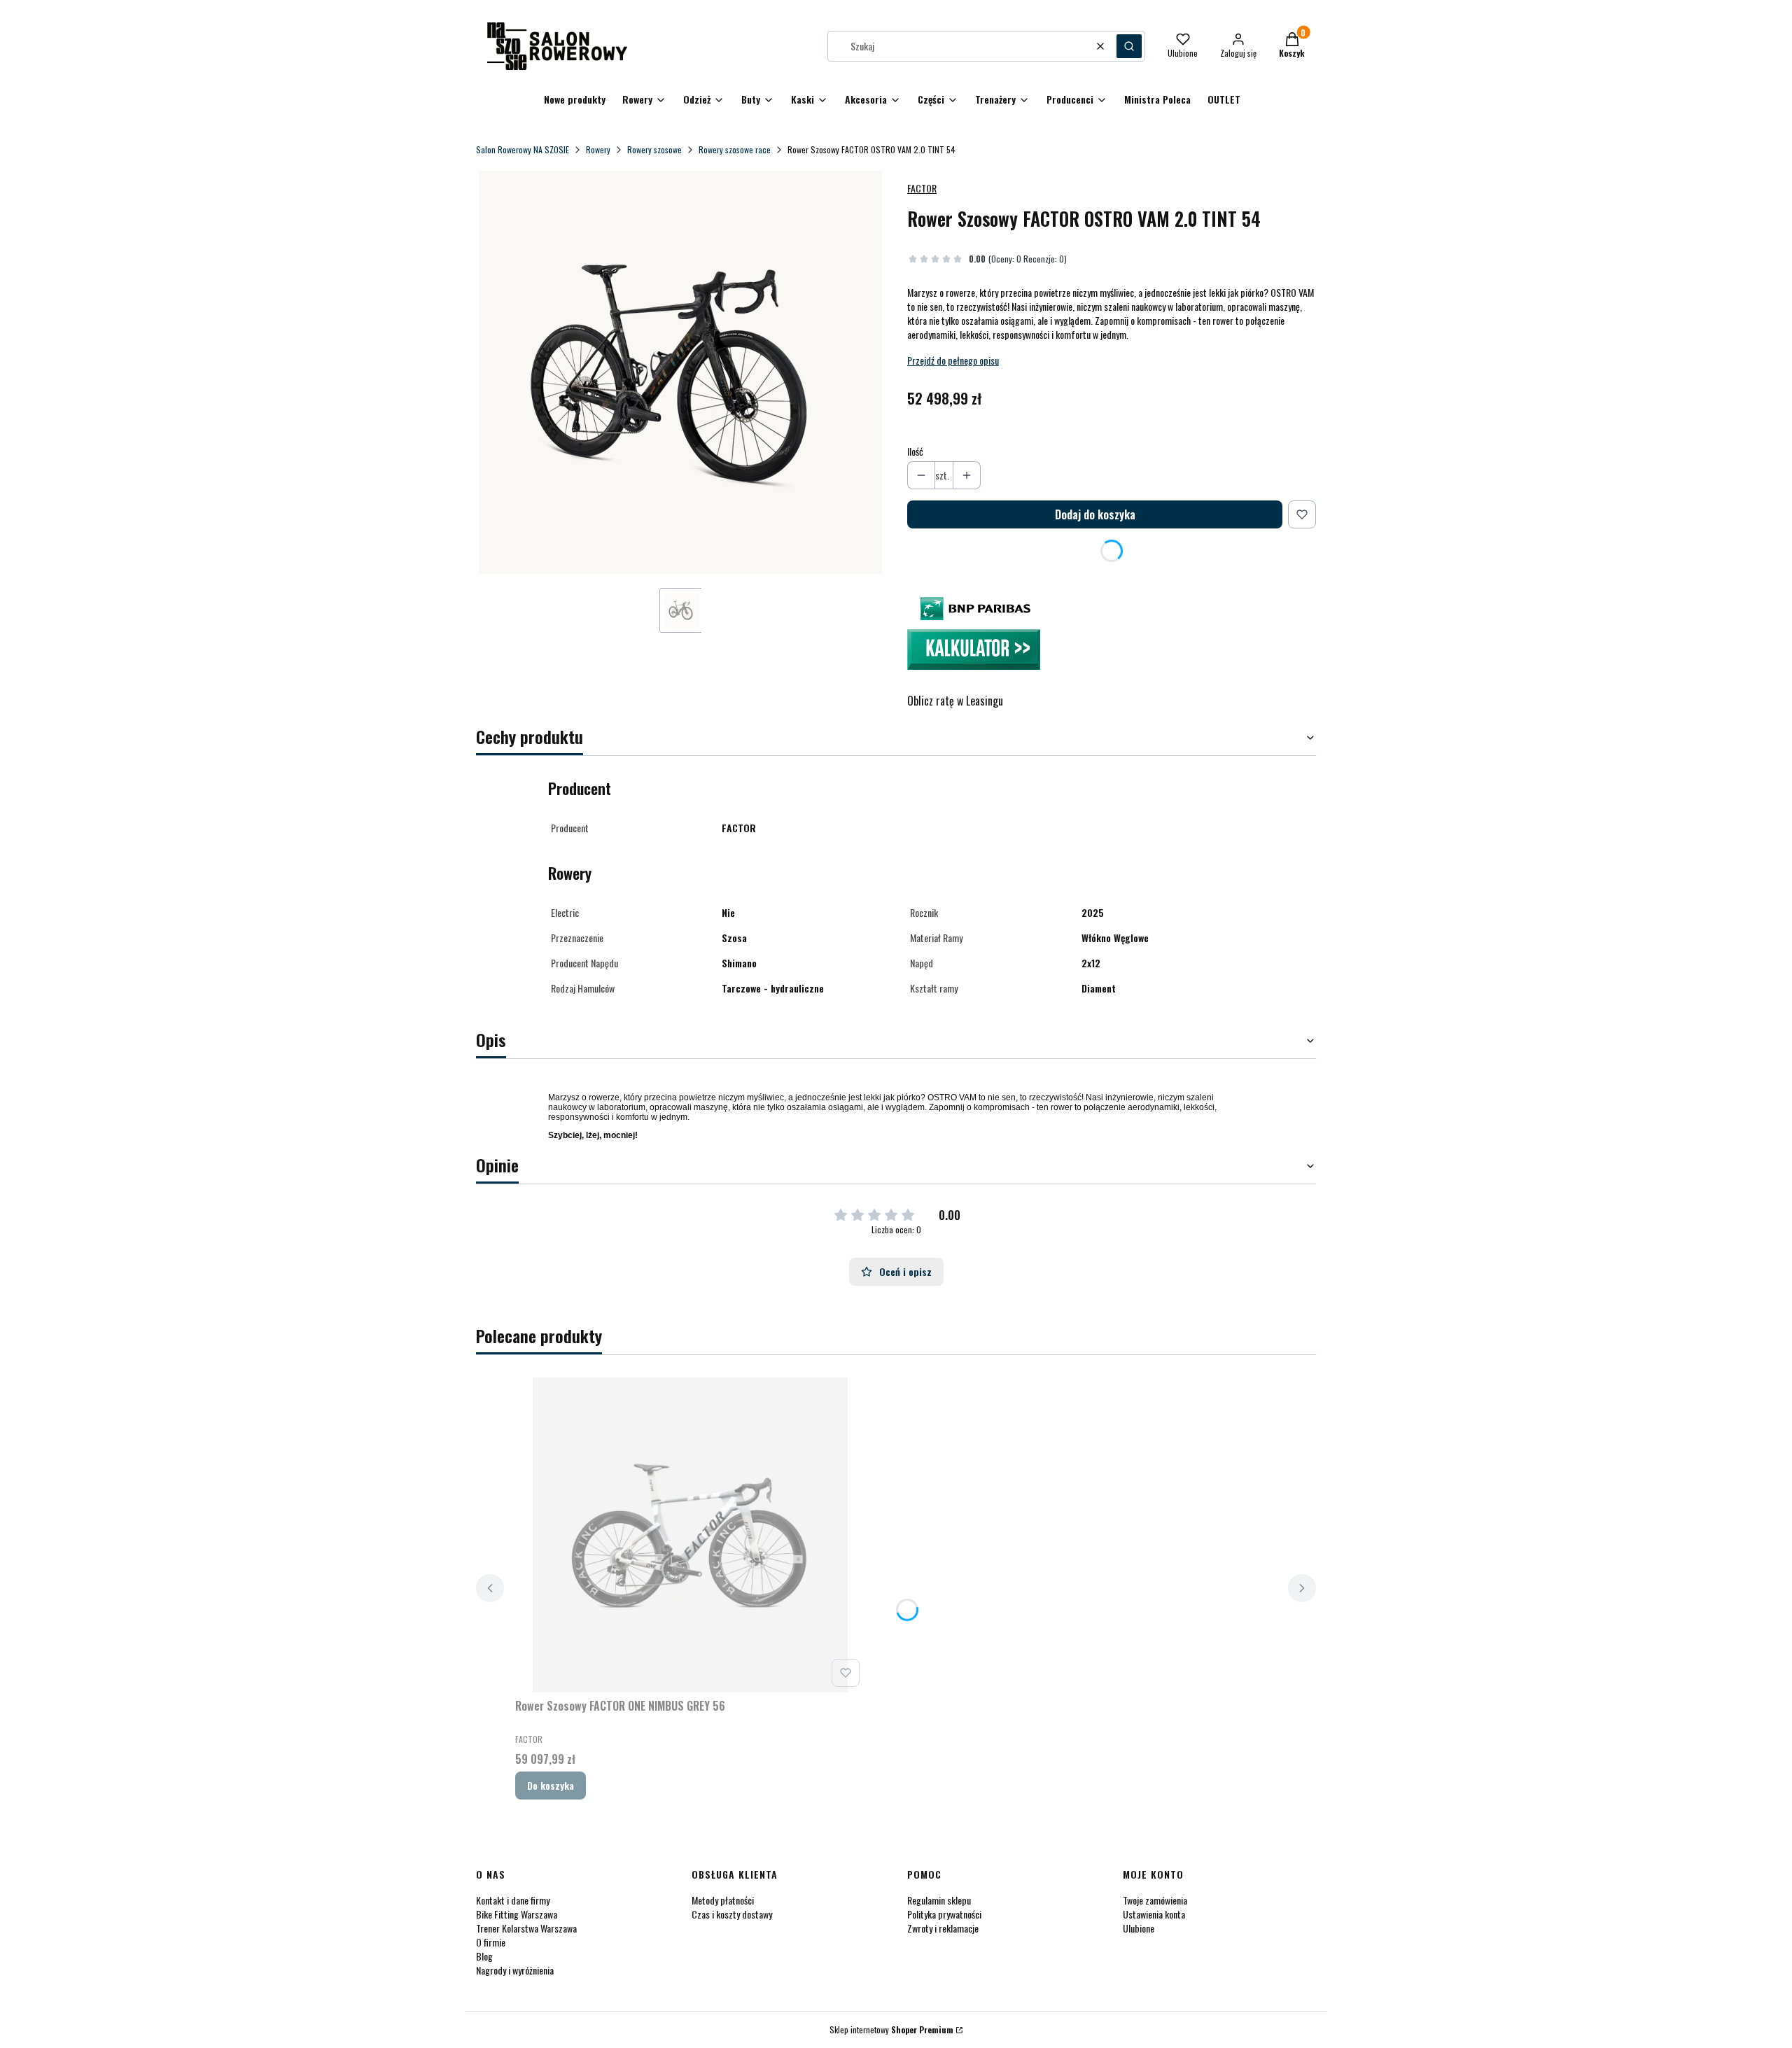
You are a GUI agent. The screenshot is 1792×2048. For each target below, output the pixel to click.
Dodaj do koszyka (1095, 514)
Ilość (915, 451)
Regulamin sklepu (939, 1900)
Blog (484, 1956)
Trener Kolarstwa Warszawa (526, 1928)
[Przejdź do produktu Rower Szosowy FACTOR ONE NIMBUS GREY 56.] (690, 1535)
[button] (1129, 46)
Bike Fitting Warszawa (517, 1914)
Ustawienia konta (1154, 1914)
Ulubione (1139, 1928)
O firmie (491, 1942)
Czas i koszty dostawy (732, 1914)
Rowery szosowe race (735, 149)
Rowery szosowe (654, 149)
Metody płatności (723, 1900)
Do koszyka (551, 1785)
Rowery (598, 149)
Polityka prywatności (944, 1914)
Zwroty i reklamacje (943, 1928)
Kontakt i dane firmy (513, 1900)
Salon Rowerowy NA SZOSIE (523, 149)
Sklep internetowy (891, 2029)
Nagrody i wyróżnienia (515, 1970)
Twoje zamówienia (1155, 1900)
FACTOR (922, 188)
